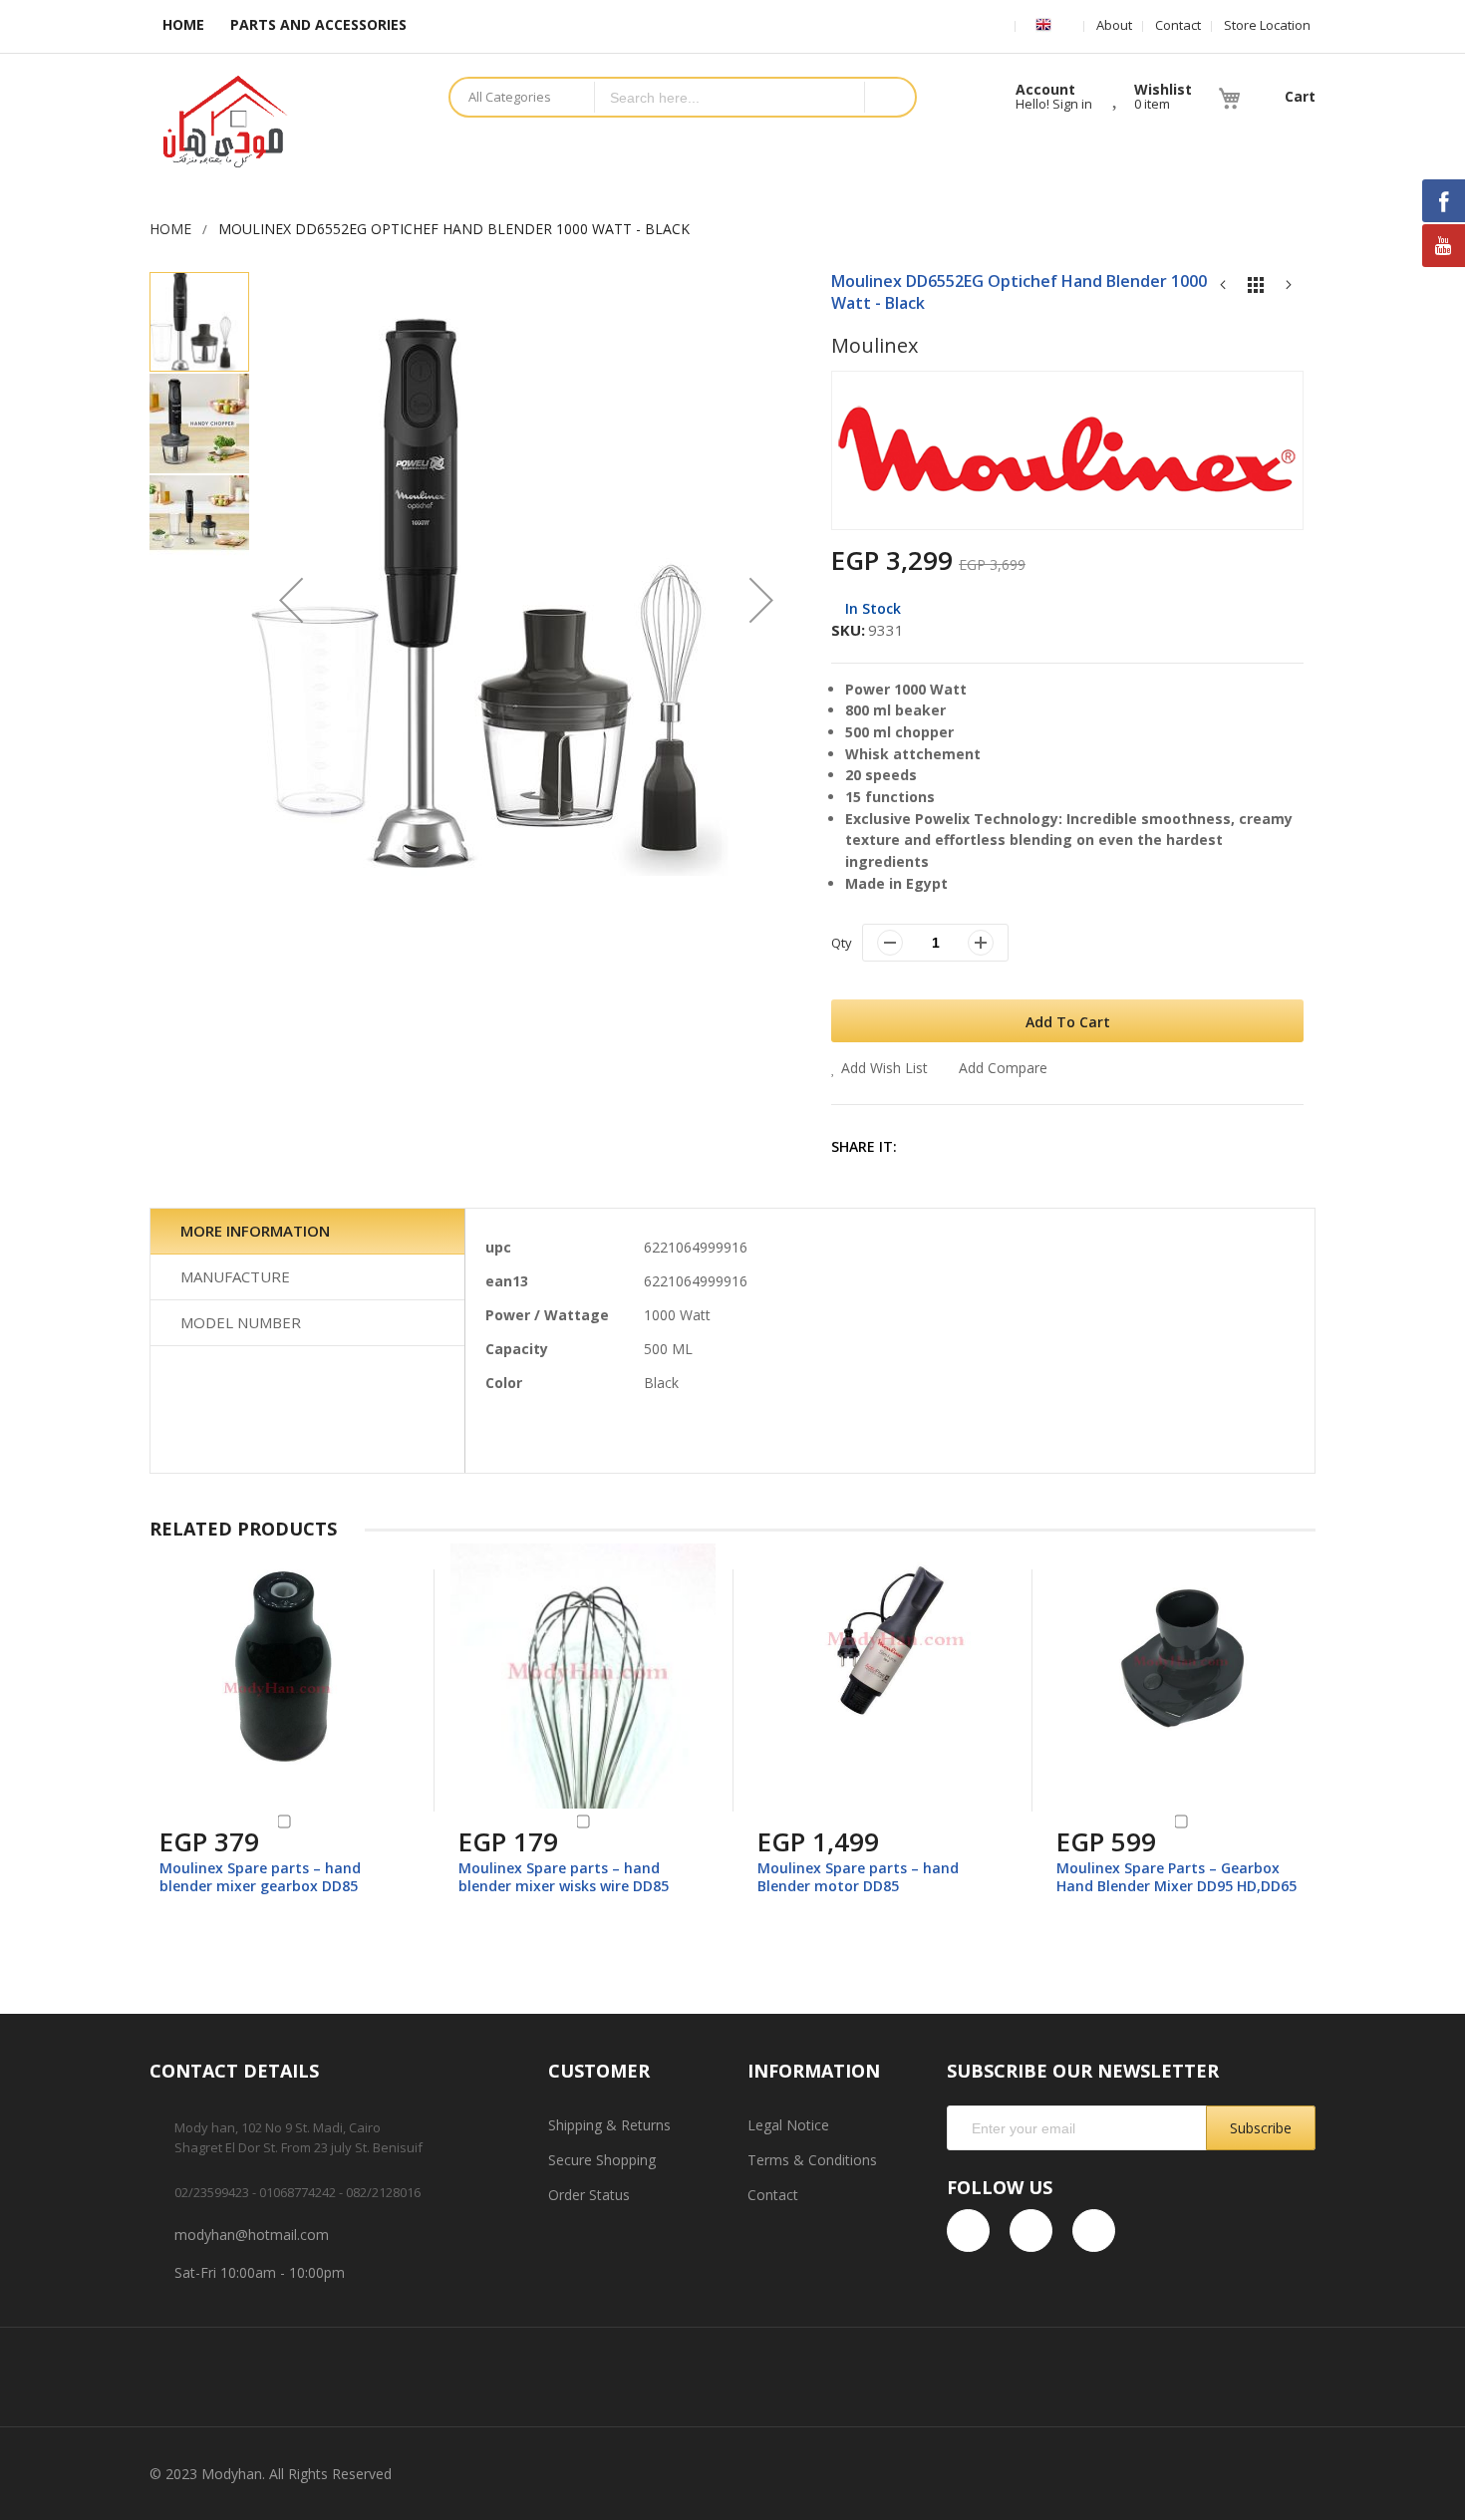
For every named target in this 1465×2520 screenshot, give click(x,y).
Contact (1178, 25)
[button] (291, 600)
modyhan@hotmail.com (252, 2235)
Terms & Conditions (812, 2160)
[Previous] (1223, 289)
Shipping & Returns (609, 2125)
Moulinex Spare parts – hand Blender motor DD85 (858, 1877)
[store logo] (284, 122)
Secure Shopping (602, 2160)
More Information (255, 1231)
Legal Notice (788, 2125)
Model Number (241, 1322)
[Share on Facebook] (928, 1146)
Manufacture (235, 1276)
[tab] (307, 1232)
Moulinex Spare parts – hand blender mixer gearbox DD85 (260, 1877)
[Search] (889, 97)
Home (170, 229)
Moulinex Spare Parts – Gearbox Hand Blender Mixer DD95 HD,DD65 (1176, 1877)
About (1114, 25)
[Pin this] (1014, 1146)
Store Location (1267, 25)
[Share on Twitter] (971, 1146)
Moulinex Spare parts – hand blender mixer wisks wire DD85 (564, 1877)
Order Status (589, 2195)
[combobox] (730, 97)
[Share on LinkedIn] (1057, 1146)
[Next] (1289, 289)
